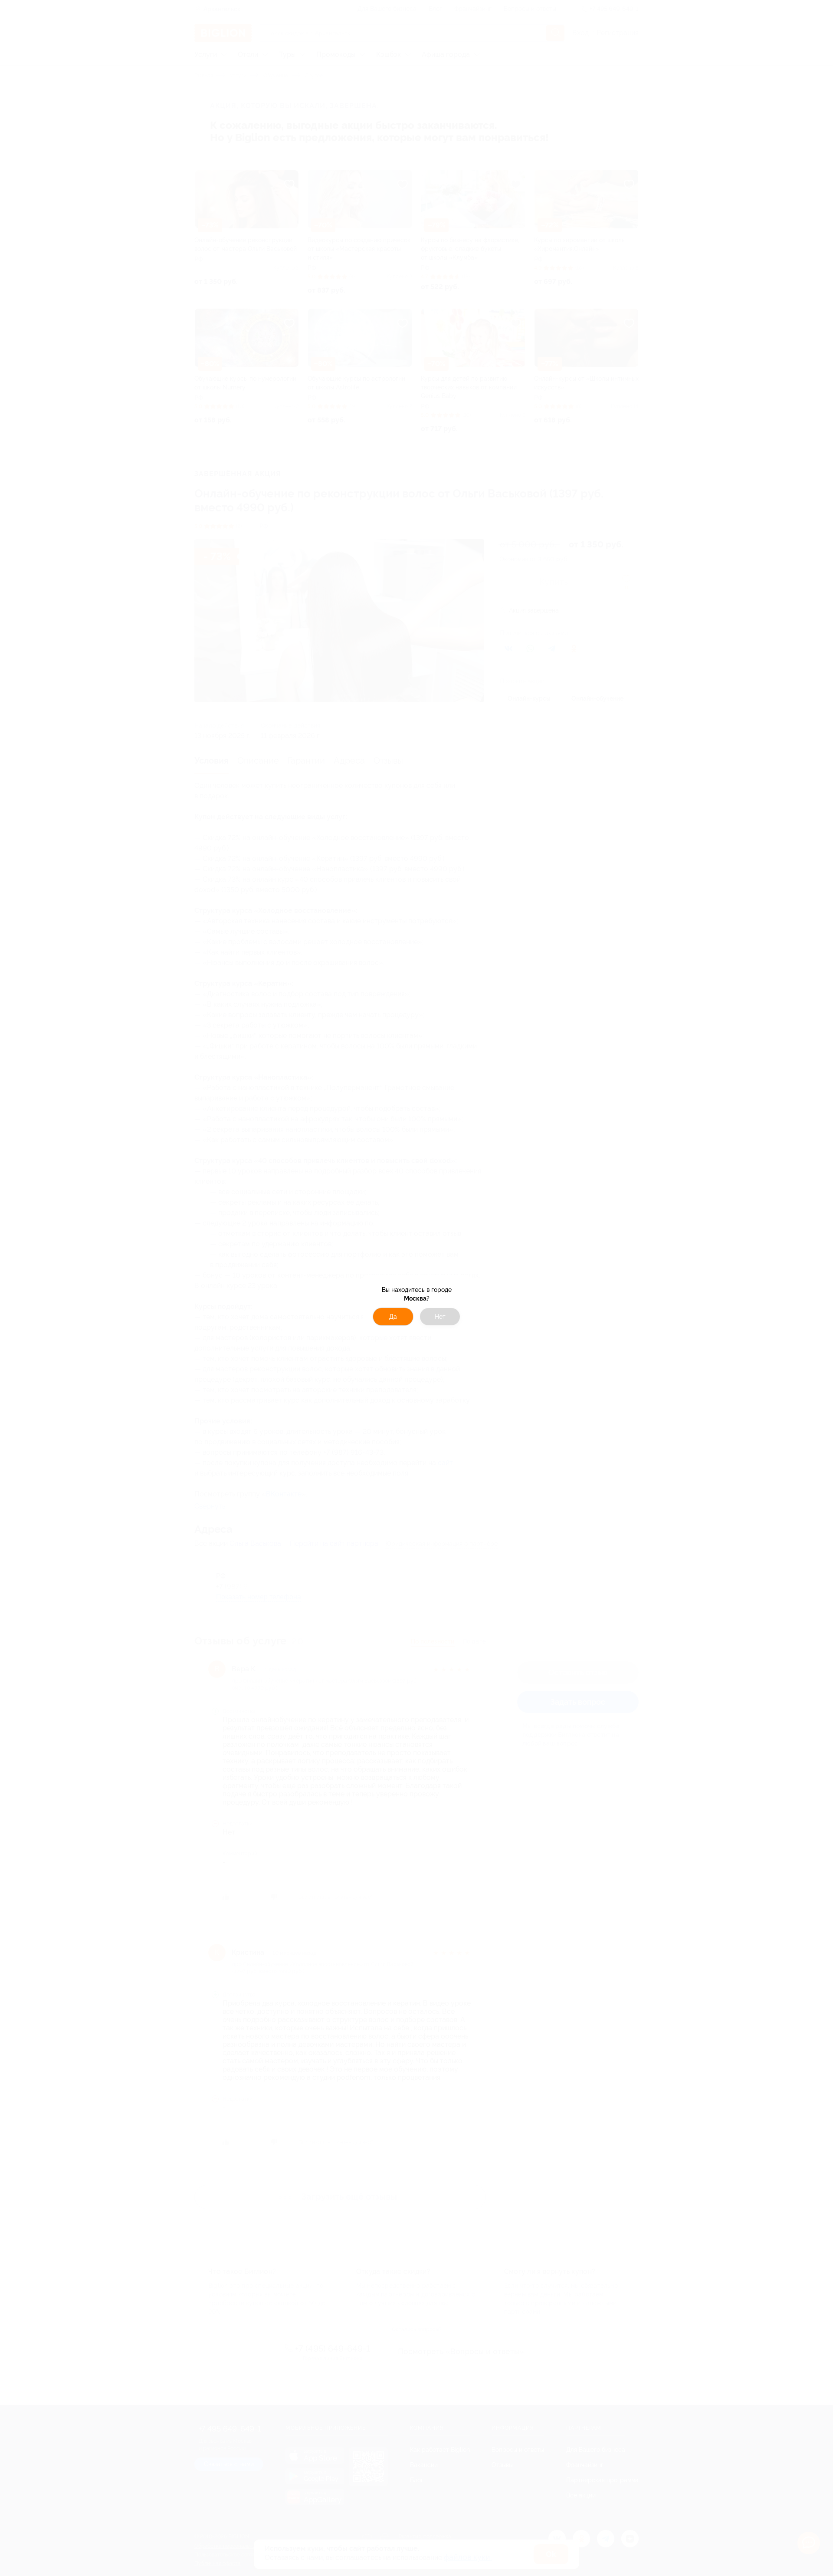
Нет (440, 1317)
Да (393, 1317)
